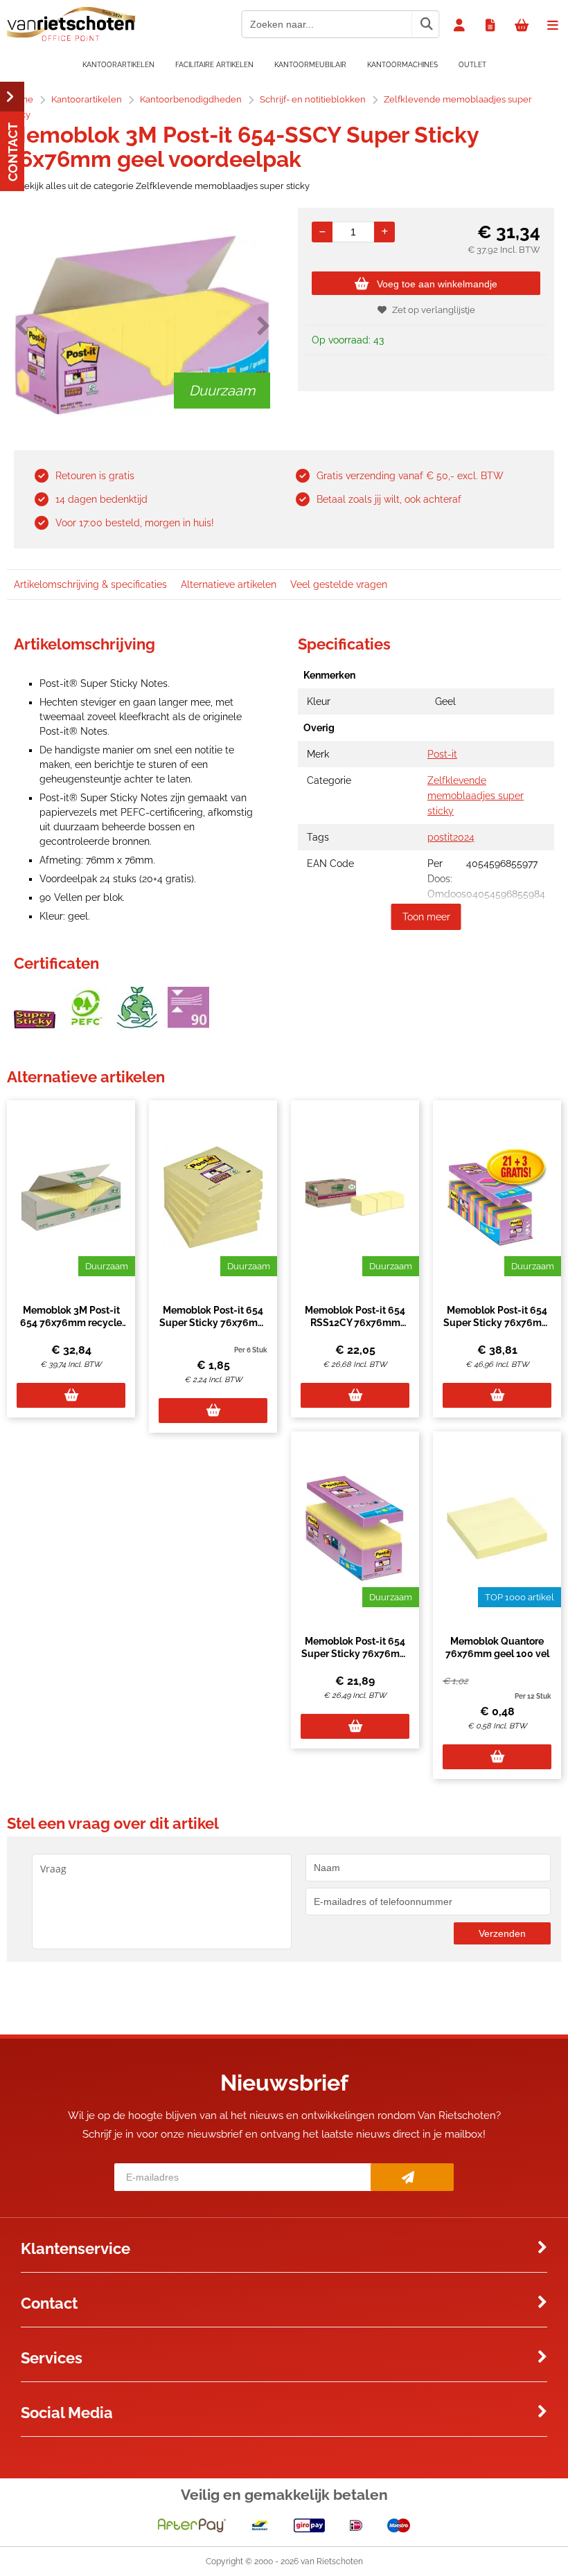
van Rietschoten (332, 2561)
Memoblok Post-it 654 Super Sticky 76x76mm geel (213, 1323)
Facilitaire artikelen (214, 65)
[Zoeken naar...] (426, 24)
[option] (142, 325)
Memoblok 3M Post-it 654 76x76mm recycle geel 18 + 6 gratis (71, 1323)
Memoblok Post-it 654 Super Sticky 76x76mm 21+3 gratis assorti (497, 1323)
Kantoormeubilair (310, 65)
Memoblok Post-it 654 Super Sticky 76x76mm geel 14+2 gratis (355, 1654)
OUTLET (472, 65)
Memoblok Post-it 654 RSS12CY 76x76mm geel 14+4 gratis (355, 1323)
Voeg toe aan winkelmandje (437, 284)
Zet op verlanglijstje (434, 310)
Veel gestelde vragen (339, 584)
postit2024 (451, 837)
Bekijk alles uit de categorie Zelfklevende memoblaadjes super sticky (164, 186)
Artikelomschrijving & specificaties (90, 584)
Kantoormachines (402, 65)
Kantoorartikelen (118, 65)
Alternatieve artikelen (229, 584)
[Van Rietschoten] (71, 38)
